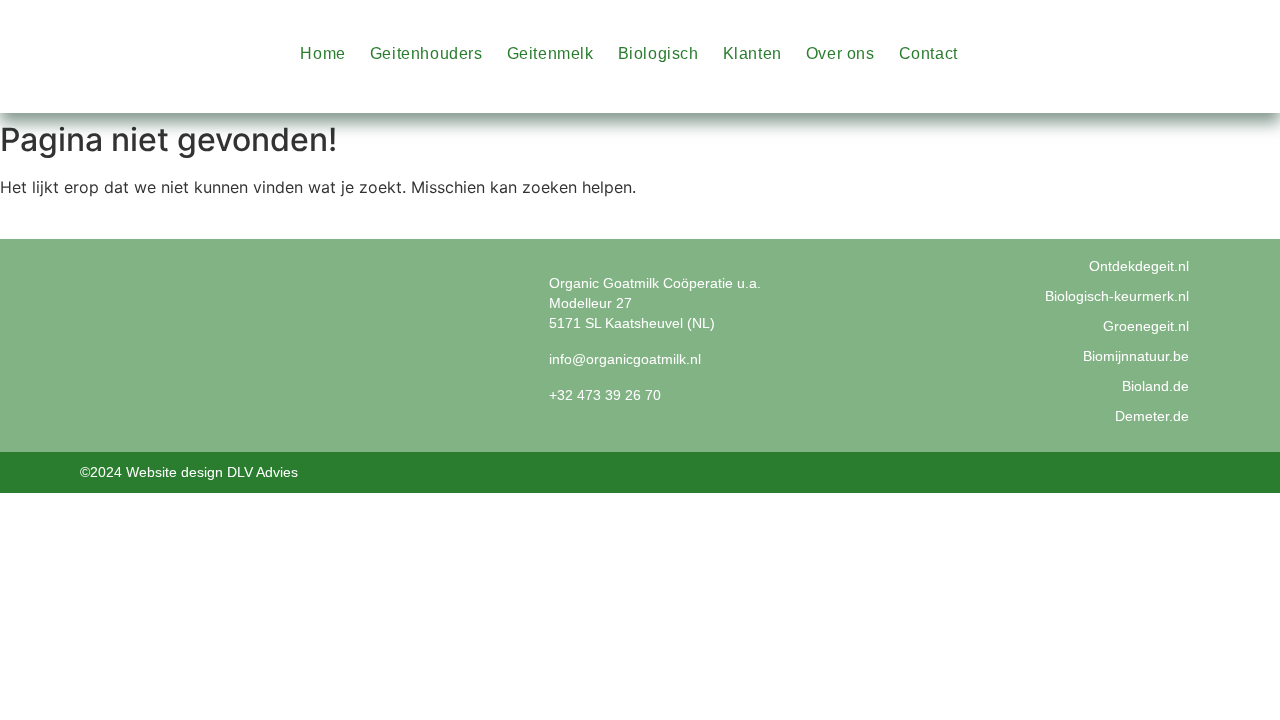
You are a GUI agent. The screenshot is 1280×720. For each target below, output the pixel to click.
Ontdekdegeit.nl (1139, 266)
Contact (928, 53)
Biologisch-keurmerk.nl (1117, 296)
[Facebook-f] (1214, 32)
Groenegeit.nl (1146, 326)
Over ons (840, 53)
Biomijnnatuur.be (1136, 356)
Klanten (752, 53)
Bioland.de (1155, 386)
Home (322, 53)
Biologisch (658, 53)
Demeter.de (1152, 416)
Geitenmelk (550, 53)
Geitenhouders (426, 53)
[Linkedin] (1214, 76)
